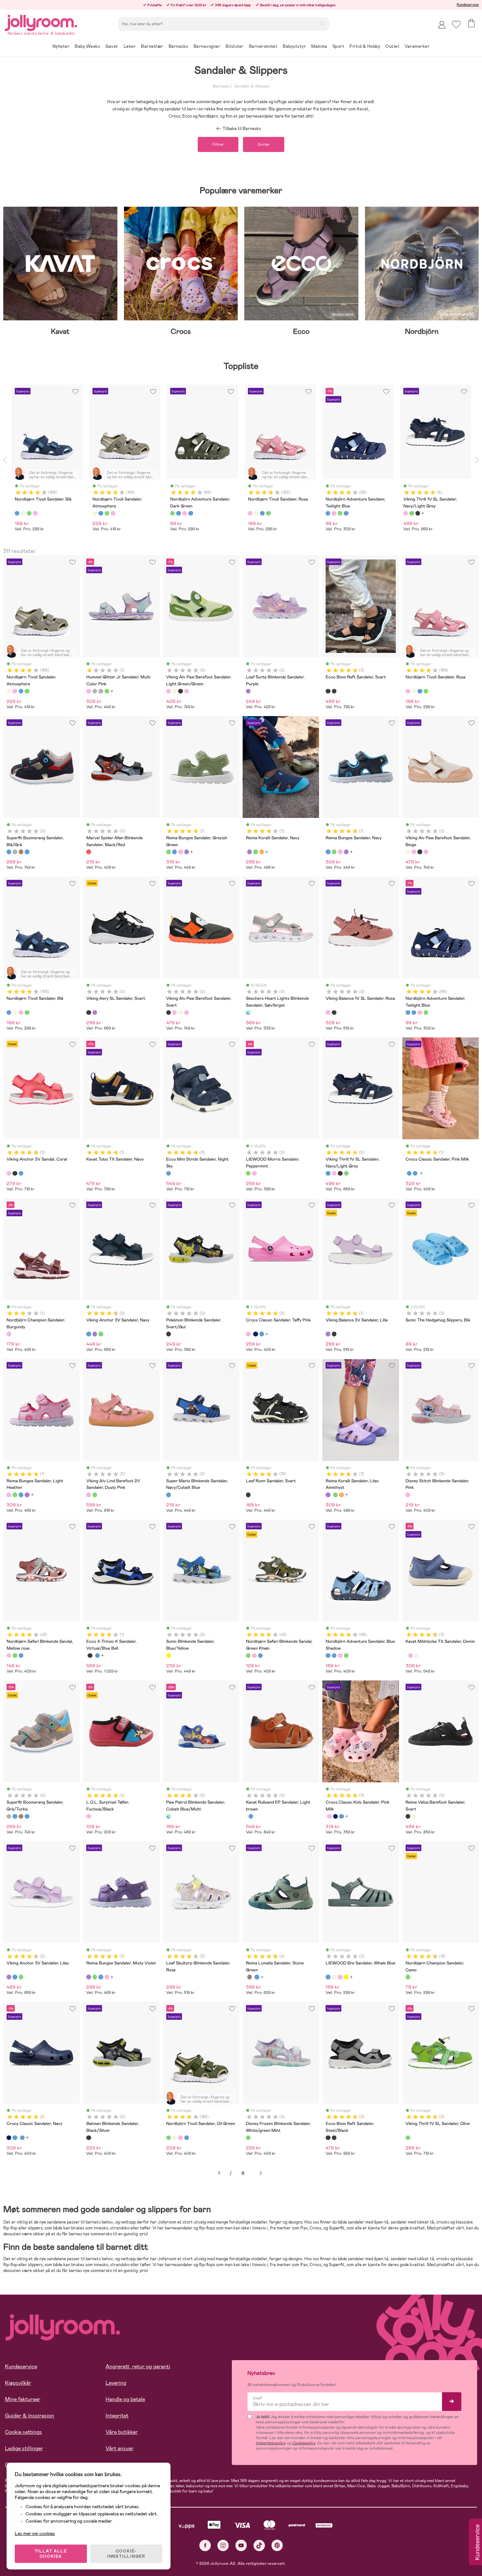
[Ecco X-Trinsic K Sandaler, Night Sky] (97, 1656)
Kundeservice (468, 5)
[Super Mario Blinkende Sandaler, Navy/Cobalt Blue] (169, 1495)
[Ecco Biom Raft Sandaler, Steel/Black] (334, 691)
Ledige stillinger (24, 2448)
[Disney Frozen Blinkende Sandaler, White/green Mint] (248, 2138)
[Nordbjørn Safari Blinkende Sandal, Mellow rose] (9, 1656)
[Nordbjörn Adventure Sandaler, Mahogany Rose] (420, 1013)
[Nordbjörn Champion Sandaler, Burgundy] (9, 1334)
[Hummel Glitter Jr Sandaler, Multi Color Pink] (89, 691)
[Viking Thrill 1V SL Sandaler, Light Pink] (334, 1173)
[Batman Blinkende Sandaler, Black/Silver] (89, 2138)
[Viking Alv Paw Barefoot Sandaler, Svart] (180, 691)
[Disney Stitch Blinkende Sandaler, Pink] (408, 1495)
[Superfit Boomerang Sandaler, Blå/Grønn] (27, 852)
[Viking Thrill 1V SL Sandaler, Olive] (346, 1173)
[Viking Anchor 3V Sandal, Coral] (9, 1173)
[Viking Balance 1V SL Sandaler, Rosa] (328, 1013)
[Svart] (418, 513)
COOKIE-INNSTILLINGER (126, 2554)
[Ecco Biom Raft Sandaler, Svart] (328, 691)
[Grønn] (29, 513)
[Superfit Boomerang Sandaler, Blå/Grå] (9, 852)
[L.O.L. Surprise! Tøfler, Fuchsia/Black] (89, 1816)
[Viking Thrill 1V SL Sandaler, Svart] (340, 1173)
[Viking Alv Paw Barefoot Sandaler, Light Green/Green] (169, 691)
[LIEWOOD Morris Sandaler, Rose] (254, 1173)
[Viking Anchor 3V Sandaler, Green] (101, 1334)
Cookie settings (23, 2432)
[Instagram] (223, 2545)
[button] (456, 24)
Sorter (264, 144)
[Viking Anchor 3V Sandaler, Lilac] (95, 1334)
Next (477, 460)
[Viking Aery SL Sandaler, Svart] (89, 1013)
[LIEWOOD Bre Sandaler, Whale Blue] (328, 1977)
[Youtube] (241, 2545)
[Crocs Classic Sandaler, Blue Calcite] (409, 1173)
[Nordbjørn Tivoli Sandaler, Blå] (21, 691)
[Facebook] (205, 2545)
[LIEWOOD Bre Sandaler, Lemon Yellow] (346, 1977)
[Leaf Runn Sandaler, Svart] (248, 1495)
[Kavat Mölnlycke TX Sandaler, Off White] (416, 1656)
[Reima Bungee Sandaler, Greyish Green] (169, 852)
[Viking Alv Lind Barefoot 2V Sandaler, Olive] (95, 1495)
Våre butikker (122, 2432)
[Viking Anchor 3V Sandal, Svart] (15, 1173)
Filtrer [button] (218, 144)
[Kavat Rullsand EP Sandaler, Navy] (251, 1816)
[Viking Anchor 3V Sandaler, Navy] (89, 1334)
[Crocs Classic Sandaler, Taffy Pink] (248, 1334)
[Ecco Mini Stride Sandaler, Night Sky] (169, 1173)
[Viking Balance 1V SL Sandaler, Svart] (334, 1013)
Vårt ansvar (120, 2448)
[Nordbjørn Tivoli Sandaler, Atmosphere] (9, 691)
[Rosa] (35, 513)
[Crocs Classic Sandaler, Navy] (255, 1334)
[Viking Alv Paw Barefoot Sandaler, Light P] (187, 691)
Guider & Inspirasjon (30, 2416)
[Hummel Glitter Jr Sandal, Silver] (95, 691)
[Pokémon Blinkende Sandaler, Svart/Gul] (169, 1334)
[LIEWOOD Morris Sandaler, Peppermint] (248, 1173)
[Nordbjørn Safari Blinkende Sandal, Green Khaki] (15, 1656)
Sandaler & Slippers (252, 86)
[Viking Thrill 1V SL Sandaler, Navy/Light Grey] (328, 1173)
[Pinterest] (277, 2545)
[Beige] (23, 513)
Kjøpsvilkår (18, 2383)
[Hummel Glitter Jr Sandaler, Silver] (101, 691)
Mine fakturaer (23, 2399)
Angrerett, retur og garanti (138, 2367)
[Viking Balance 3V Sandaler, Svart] (334, 1334)
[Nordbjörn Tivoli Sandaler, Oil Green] (27, 691)
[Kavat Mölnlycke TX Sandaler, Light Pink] (411, 1656)
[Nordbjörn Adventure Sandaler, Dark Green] (426, 1013)
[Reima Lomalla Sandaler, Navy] (257, 1977)
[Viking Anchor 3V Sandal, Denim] (21, 1173)
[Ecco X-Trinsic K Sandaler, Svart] (90, 1656)
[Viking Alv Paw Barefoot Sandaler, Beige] (174, 691)
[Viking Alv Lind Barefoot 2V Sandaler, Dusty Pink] (89, 1495)
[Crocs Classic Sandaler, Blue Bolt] (415, 1173)
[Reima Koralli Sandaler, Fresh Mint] (255, 852)
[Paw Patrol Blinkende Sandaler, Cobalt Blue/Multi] (169, 1816)
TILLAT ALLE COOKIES (51, 2554)
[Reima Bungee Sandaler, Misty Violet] (187, 852)
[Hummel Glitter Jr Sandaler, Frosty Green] (107, 691)
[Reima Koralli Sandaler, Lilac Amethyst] (250, 852)
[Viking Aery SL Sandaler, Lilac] (95, 1013)
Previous (5, 460)
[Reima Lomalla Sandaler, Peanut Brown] (250, 1977)
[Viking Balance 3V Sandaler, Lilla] (328, 1334)
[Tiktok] (259, 2545)
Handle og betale (125, 2399)
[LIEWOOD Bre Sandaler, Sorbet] (340, 1977)
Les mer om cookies (35, 2533)
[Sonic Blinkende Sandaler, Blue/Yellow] (169, 1656)
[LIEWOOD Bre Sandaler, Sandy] (334, 1977)
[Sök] (322, 23)
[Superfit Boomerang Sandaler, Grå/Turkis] (15, 852)
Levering (116, 2383)
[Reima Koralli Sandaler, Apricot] (262, 852)
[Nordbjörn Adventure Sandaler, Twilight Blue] (408, 1013)
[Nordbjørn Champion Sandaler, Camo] (408, 1977)
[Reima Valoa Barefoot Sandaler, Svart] (408, 1816)
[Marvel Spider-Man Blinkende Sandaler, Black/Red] (89, 852)
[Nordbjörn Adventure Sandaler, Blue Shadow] (414, 1013)
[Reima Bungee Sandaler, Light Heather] (180, 852)
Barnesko (221, 86)
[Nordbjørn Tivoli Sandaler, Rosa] (15, 691)
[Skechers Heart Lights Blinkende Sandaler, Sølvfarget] (248, 1013)
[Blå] (17, 513)
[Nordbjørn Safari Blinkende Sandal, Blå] (21, 1656)
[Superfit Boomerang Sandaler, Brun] (21, 852)
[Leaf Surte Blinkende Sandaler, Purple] (248, 691)
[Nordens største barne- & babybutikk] (41, 22)
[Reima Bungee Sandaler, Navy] (174, 852)
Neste (261, 2173)
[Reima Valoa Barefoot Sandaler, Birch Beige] (414, 1816)
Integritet (117, 2416)
